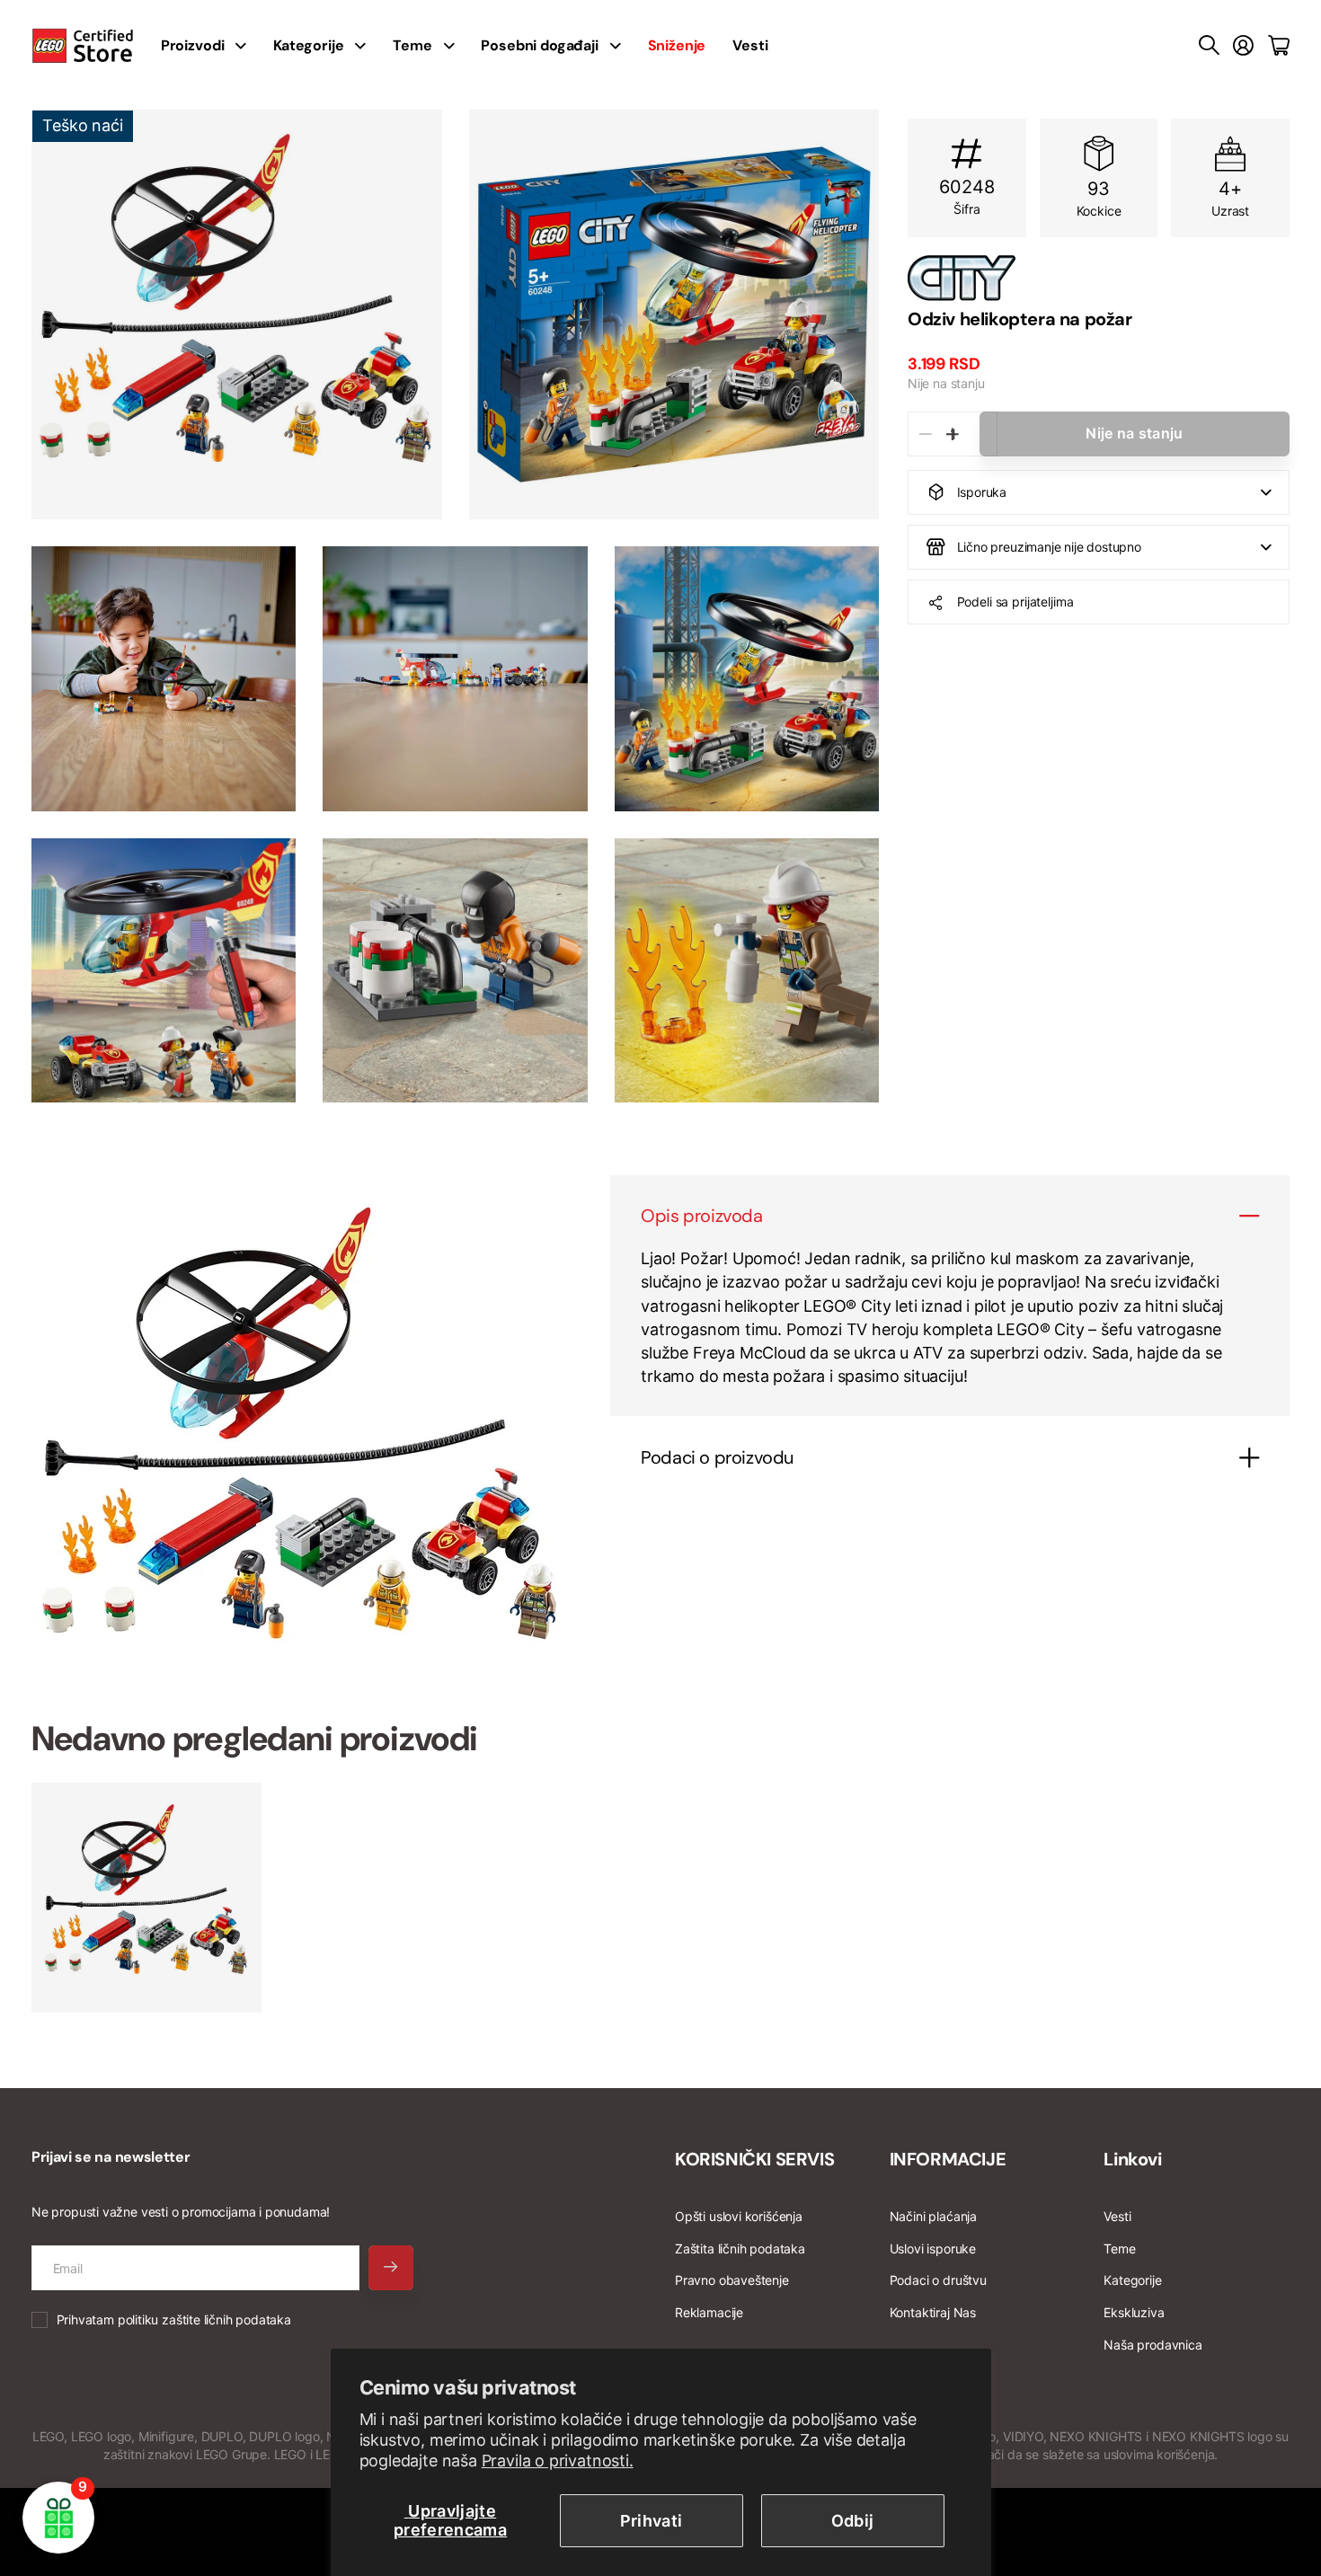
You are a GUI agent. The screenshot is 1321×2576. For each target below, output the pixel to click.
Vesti (750, 45)
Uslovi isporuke (933, 2248)
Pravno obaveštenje (732, 2280)
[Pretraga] (1209, 46)
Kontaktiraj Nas (933, 2312)
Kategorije (308, 45)
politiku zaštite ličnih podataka (204, 2319)
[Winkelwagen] (1279, 46)
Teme (412, 45)
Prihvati (652, 2521)
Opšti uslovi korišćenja (739, 2216)
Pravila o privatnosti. (558, 2461)
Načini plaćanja (933, 2216)
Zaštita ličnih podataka (740, 2248)
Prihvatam (174, 2319)
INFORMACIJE (948, 2159)
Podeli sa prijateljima (1015, 602)
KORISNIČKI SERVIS (754, 2159)
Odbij (853, 2521)
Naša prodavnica (1153, 2345)
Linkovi (1132, 2159)
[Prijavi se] (1243, 46)
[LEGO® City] (1099, 278)
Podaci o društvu (938, 2280)
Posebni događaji (539, 45)
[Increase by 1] (952, 434)
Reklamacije (709, 2312)
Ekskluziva (1134, 2312)
